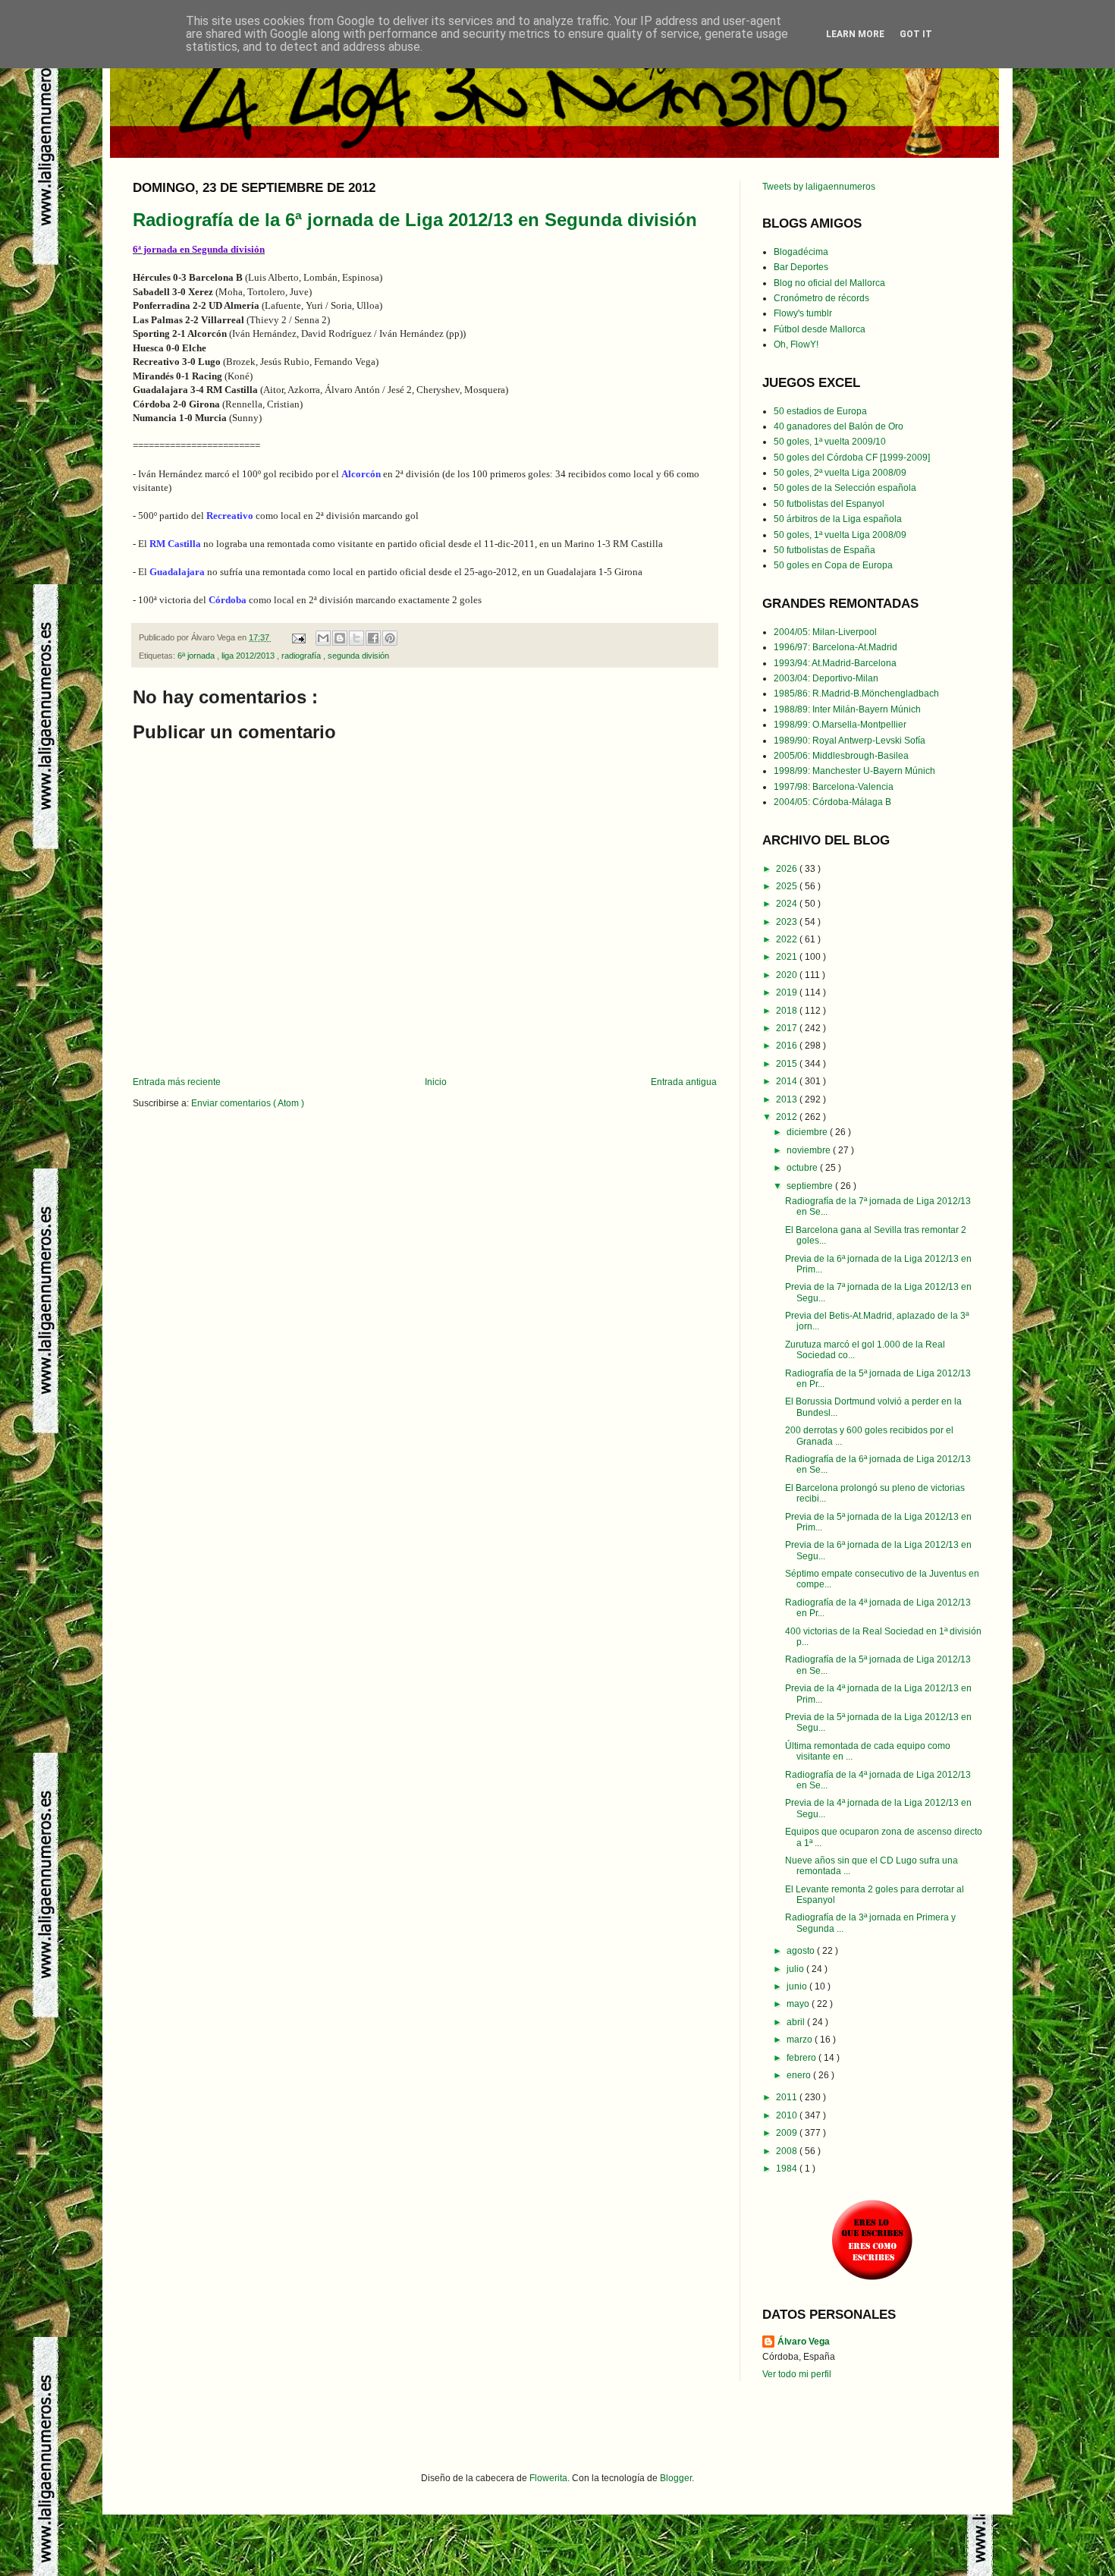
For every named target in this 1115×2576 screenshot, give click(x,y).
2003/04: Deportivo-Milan (826, 678)
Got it (916, 34)
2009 (788, 2133)
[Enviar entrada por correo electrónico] (298, 637)
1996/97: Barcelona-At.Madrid (835, 647)
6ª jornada (197, 656)
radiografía (302, 656)
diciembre (808, 1132)
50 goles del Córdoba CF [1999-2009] (852, 458)
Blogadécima (801, 252)
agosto (802, 1951)
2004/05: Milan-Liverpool (825, 632)
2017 (788, 1028)
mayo (799, 2004)
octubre (803, 1168)
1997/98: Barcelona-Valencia (834, 787)
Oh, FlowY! (796, 344)
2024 (788, 904)
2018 (788, 1011)
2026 (788, 869)
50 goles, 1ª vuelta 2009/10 (830, 442)
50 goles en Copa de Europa (833, 565)
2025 (788, 886)
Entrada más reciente (177, 1082)
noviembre (810, 1150)
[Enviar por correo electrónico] (323, 638)
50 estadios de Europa (820, 411)
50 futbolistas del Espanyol (829, 504)
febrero (802, 2058)
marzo (801, 2040)
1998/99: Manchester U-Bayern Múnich (854, 771)
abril (797, 2022)
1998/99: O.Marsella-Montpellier (840, 725)
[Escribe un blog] (340, 638)
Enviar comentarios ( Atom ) (248, 1103)
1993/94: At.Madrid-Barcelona (835, 663)
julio (796, 1969)
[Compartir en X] (356, 638)
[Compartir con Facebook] (373, 638)
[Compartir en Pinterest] (390, 638)
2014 (788, 1081)
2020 (788, 975)
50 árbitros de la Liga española (838, 519)
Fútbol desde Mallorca (820, 329)
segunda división (358, 656)
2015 (788, 1064)
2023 (788, 922)
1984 (788, 2169)
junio (798, 1986)
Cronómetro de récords (821, 298)
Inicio (436, 1082)
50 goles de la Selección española (845, 488)
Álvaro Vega (804, 2342)
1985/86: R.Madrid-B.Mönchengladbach (856, 694)
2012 (788, 1117)
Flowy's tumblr (803, 313)
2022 (788, 939)
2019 (788, 992)
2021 (788, 957)
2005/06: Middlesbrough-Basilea (841, 756)
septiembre (811, 1186)
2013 (788, 1099)
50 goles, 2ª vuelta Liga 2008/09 (840, 473)
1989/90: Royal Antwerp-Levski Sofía (850, 741)
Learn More (855, 34)
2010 (788, 2115)
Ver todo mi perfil (797, 2374)
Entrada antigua (684, 1082)
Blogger (676, 2478)
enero (800, 2075)
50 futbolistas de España (824, 550)
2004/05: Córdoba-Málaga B (832, 802)
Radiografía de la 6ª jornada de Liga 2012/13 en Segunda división (415, 220)
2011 (788, 2097)
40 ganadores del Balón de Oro (839, 426)
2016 (788, 1046)
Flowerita (548, 2478)
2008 (788, 2151)
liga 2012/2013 (249, 656)
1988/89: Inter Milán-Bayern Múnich (847, 709)
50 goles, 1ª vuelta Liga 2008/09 (840, 535)
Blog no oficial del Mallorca (829, 283)
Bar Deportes (801, 267)
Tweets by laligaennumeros (819, 187)
